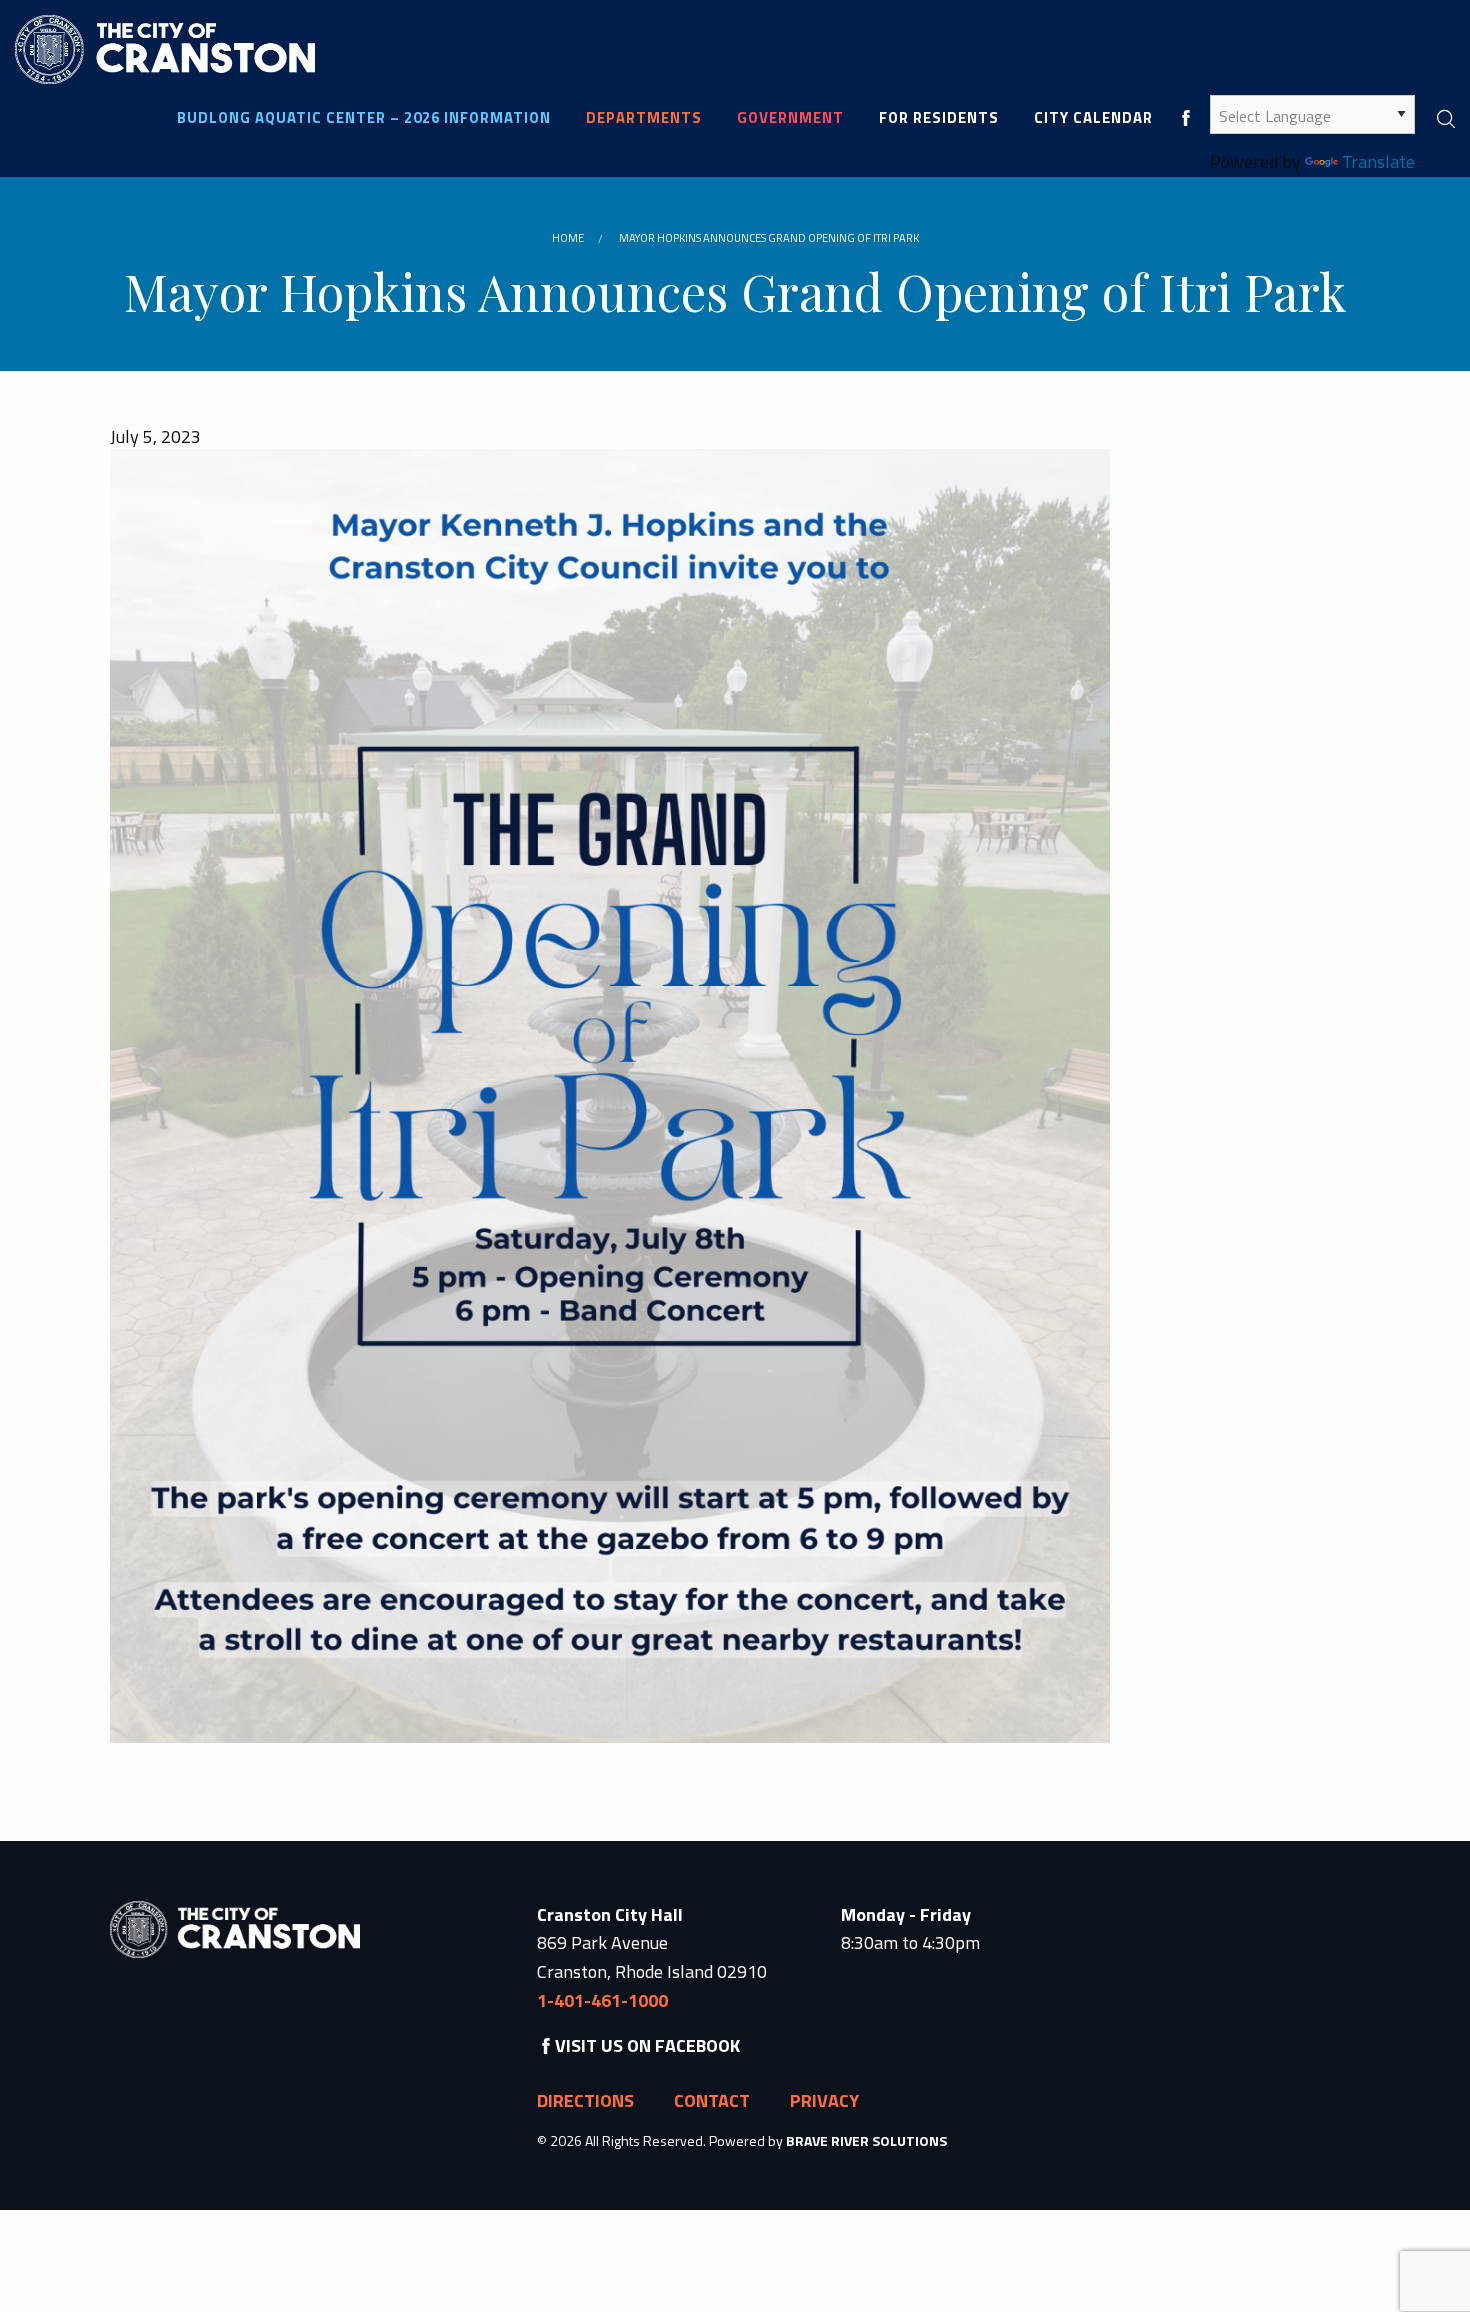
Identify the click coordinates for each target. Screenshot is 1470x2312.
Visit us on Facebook (647, 2045)
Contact (712, 2100)
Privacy (824, 2100)
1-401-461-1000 (602, 2000)
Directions (585, 2100)
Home (568, 238)
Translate (1378, 161)
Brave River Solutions (866, 2140)
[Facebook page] (1186, 117)
